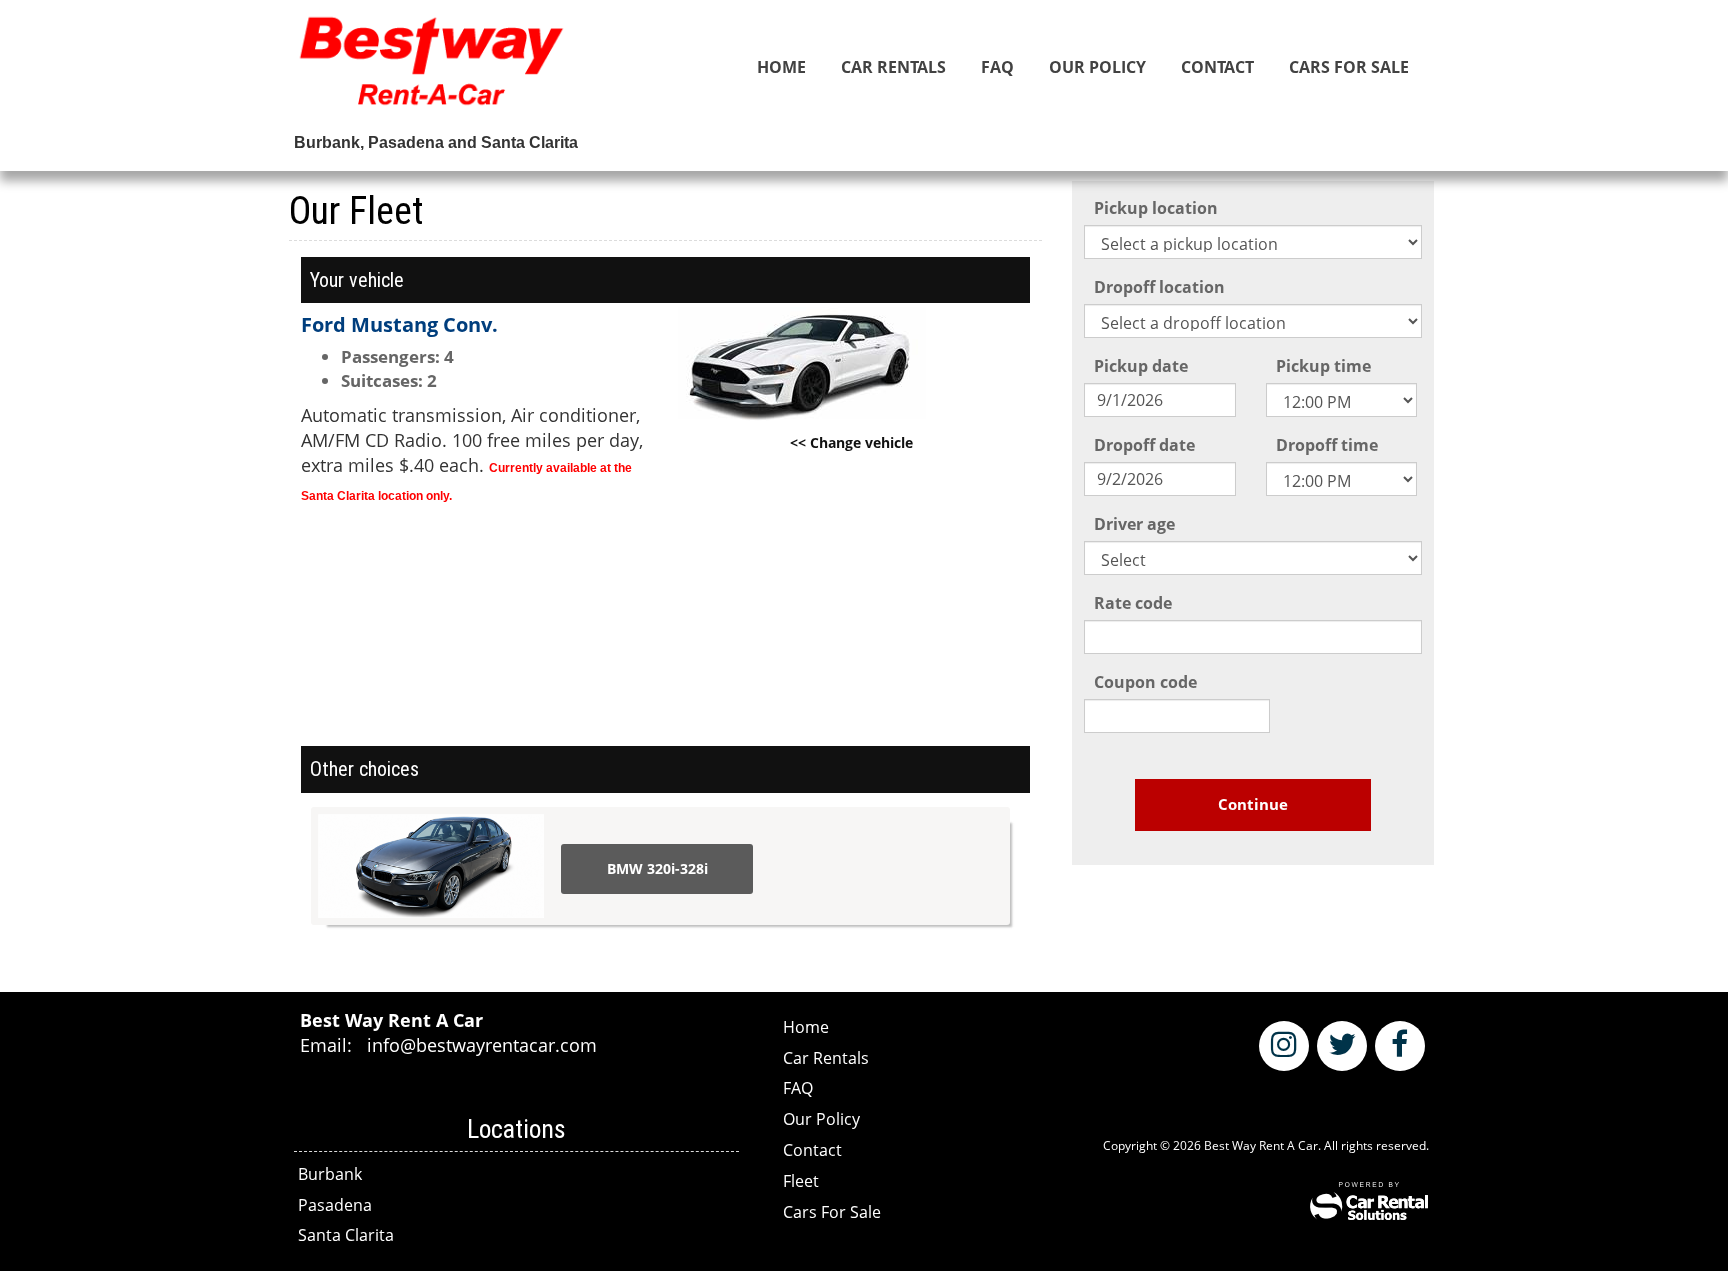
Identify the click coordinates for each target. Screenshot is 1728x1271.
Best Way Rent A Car (431, 70)
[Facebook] (1400, 1046)
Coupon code (1145, 682)
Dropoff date (1144, 445)
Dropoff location (1159, 287)
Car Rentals (893, 67)
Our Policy (1097, 67)
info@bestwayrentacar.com (482, 1045)
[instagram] (1284, 1046)
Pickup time (1323, 366)
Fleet (801, 1181)
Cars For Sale (1349, 67)
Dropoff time (1327, 445)
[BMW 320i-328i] (431, 865)
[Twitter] (1342, 1046)
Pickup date (1141, 366)
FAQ (997, 67)
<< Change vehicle (851, 442)
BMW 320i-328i (657, 868)
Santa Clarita (346, 1235)
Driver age (1134, 524)
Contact (1217, 67)
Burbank (330, 1174)
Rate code (1133, 603)
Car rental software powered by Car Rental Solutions (1369, 1201)
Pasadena (335, 1205)
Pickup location (1156, 208)
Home (781, 67)
